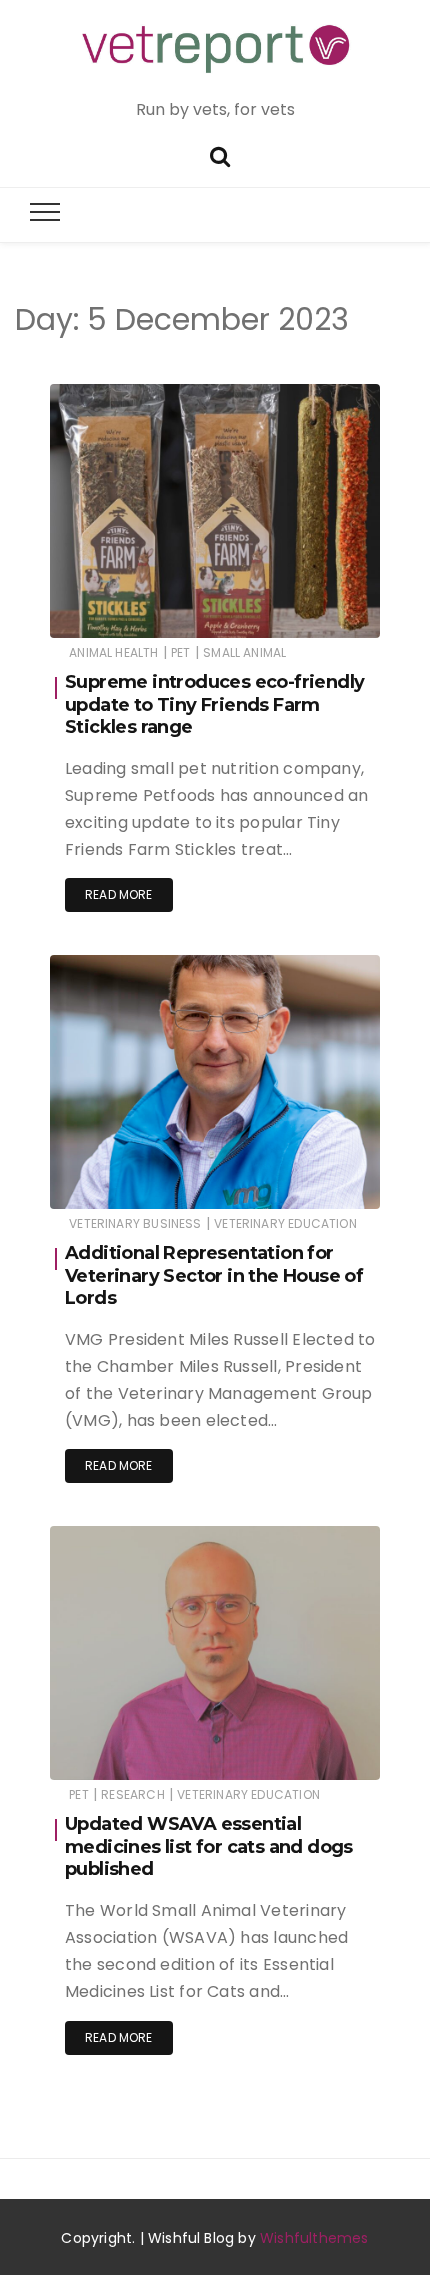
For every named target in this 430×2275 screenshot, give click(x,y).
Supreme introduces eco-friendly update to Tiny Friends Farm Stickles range (214, 704)
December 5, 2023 (301, 608)
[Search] (220, 154)
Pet (181, 652)
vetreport (136, 609)
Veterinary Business (135, 1223)
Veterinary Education (285, 1223)
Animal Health (113, 652)
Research (132, 1794)
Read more (119, 894)
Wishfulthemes (314, 2238)
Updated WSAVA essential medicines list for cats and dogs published (209, 1846)
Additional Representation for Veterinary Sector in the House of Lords (214, 1275)
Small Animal (244, 652)
